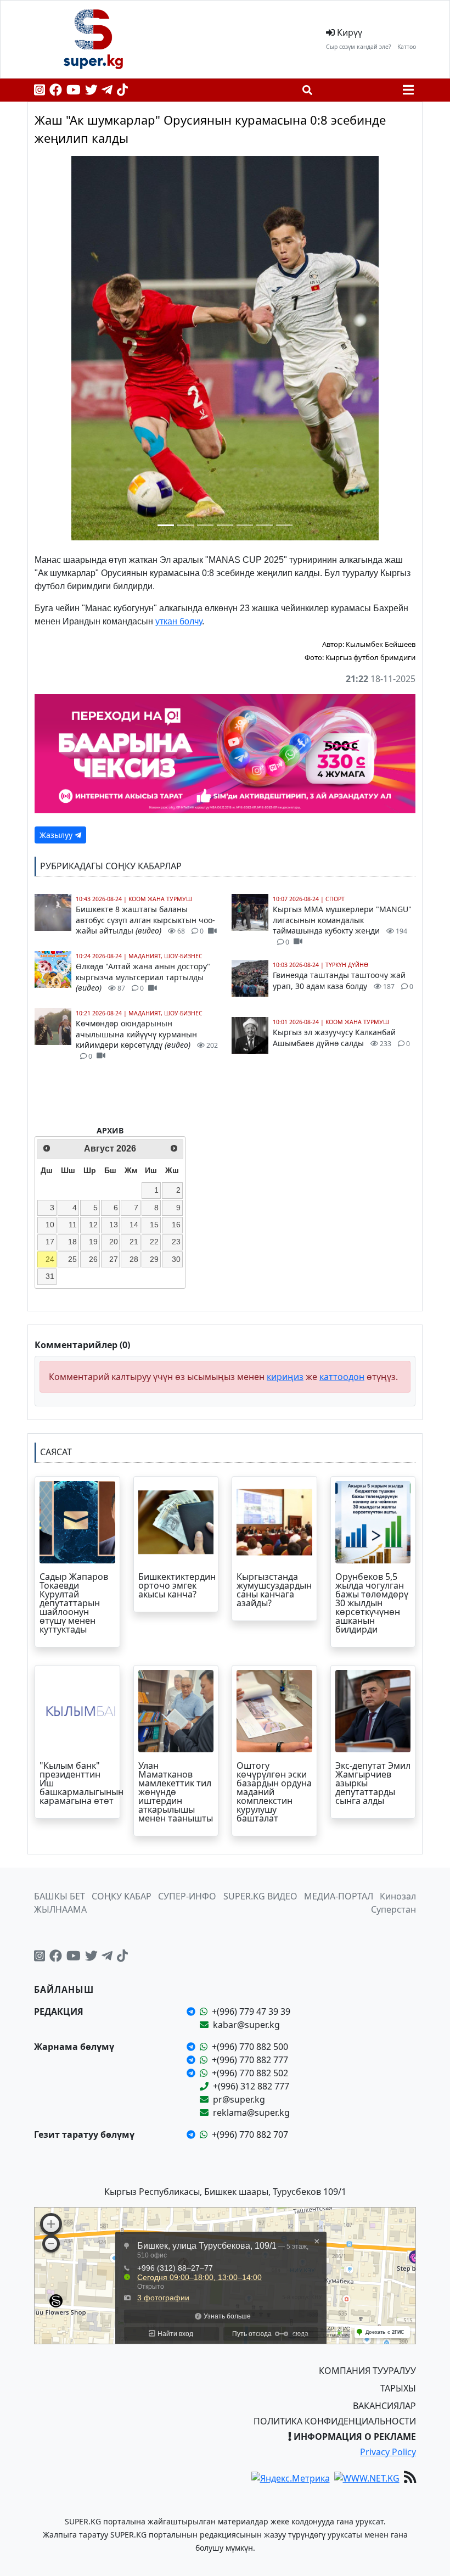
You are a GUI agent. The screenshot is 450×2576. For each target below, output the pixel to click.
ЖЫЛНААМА (60, 1909)
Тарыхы (398, 2388)
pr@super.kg (239, 2099)
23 (176, 1242)
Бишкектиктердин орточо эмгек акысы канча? (177, 1585)
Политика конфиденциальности (335, 2421)
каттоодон (342, 1377)
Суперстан (393, 1909)
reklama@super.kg (251, 2113)
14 (134, 1225)
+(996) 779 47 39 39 (251, 2011)
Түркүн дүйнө (347, 965)
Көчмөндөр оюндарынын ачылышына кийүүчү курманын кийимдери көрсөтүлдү (147, 1040)
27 (114, 1259)
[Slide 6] (265, 525)
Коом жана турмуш (160, 899)
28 (134, 1259)
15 (154, 1225)
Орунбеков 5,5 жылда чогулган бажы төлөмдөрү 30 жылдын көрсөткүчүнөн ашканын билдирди (372, 1603)
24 (50, 1259)
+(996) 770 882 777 (250, 2060)
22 (154, 1242)
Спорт (335, 899)
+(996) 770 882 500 (250, 2047)
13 (114, 1225)
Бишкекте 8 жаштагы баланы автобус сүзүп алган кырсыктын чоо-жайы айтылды (145, 920)
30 (176, 1259)
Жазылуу (57, 835)
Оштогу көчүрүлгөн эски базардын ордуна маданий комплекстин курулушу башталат (274, 1792)
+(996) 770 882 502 (250, 2073)
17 (50, 1242)
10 (50, 1225)
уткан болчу (179, 621)
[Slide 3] (205, 525)
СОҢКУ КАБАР (122, 1896)
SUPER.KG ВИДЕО (260, 1896)
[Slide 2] (185, 525)
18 (72, 1242)
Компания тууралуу (367, 2371)
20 (114, 1242)
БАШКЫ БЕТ (60, 1896)
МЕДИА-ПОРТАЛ (339, 1896)
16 (176, 1225)
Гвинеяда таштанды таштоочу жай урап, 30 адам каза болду (343, 980)
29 (154, 1259)
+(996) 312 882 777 (251, 2086)
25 (72, 1259)
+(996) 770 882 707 (250, 2134)
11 (73, 1225)
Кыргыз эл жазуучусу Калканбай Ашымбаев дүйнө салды (341, 1038)
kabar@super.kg (246, 2025)
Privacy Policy (388, 2452)
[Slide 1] (166, 525)
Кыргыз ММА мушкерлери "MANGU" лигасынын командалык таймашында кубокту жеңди (342, 925)
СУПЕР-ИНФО (187, 1896)
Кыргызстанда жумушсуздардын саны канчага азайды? (274, 1590)
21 (134, 1242)
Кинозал (398, 1896)
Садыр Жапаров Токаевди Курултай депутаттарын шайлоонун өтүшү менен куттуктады (74, 1603)
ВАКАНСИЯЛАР (384, 2406)
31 (50, 1276)
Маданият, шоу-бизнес (165, 956)
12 (93, 1225)
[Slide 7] (284, 525)
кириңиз (285, 1377)
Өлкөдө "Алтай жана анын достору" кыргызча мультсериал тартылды (143, 977)
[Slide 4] (225, 525)
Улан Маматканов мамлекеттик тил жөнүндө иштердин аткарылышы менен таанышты (176, 1792)
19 (93, 1242)
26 (93, 1259)
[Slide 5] (245, 525)
